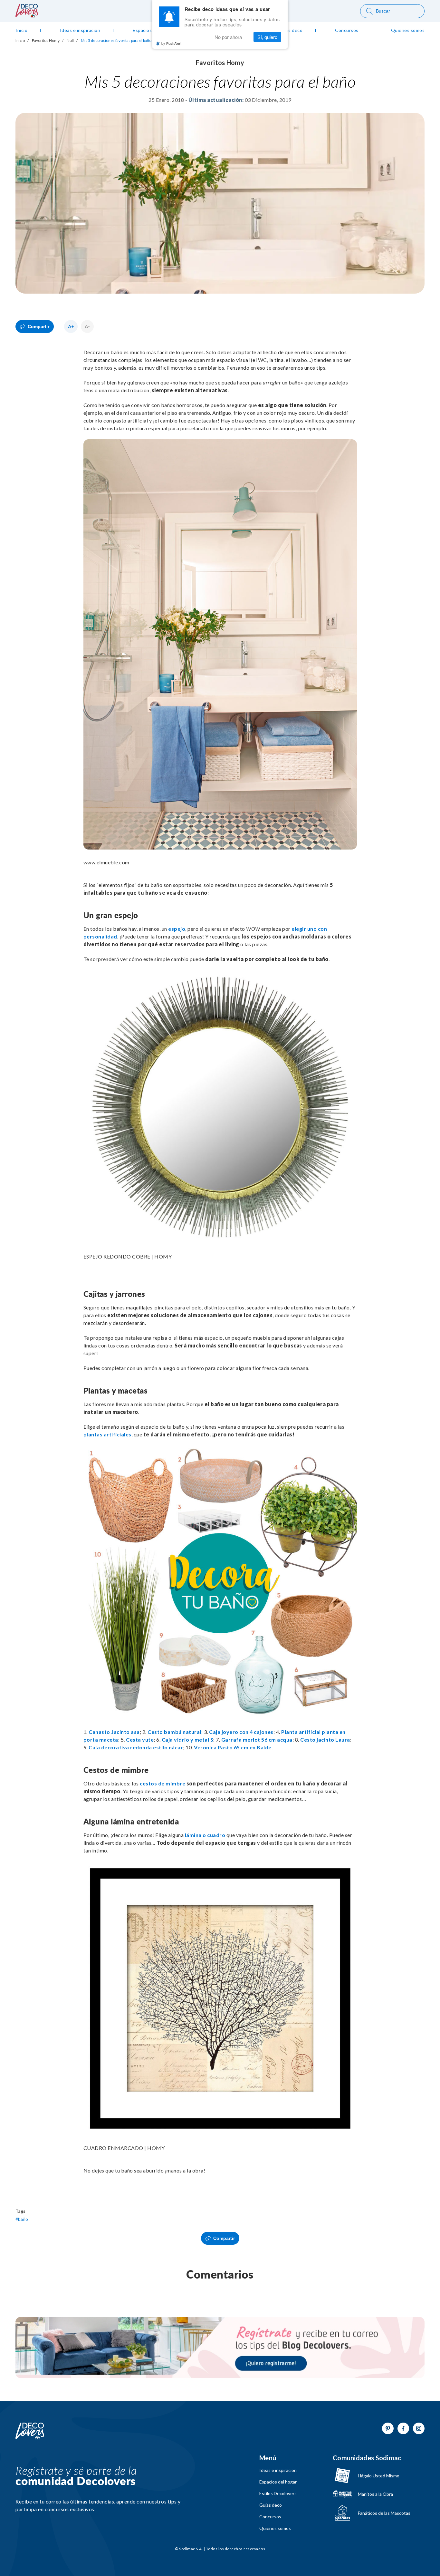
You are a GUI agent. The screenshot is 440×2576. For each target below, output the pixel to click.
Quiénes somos (275, 2528)
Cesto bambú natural (174, 1732)
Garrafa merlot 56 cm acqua (257, 1740)
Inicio (20, 41)
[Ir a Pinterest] (388, 2428)
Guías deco (271, 2505)
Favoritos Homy (46, 41)
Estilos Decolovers (278, 2493)
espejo (177, 929)
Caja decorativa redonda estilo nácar (136, 1747)
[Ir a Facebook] (403, 2428)
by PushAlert (171, 43)
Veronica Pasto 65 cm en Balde (233, 1747)
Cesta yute (140, 1740)
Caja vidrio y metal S (188, 1740)
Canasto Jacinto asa (114, 1732)
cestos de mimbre (163, 1783)
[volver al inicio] (27, 15)
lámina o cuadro (205, 1835)
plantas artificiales (107, 1434)
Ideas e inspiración (278, 2470)
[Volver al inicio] (30, 2431)
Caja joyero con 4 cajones (241, 1732)
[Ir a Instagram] (419, 2428)
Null (70, 41)
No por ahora (228, 37)
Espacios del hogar (278, 2482)
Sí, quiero (267, 37)
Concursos (270, 2517)
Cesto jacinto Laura (325, 1740)
